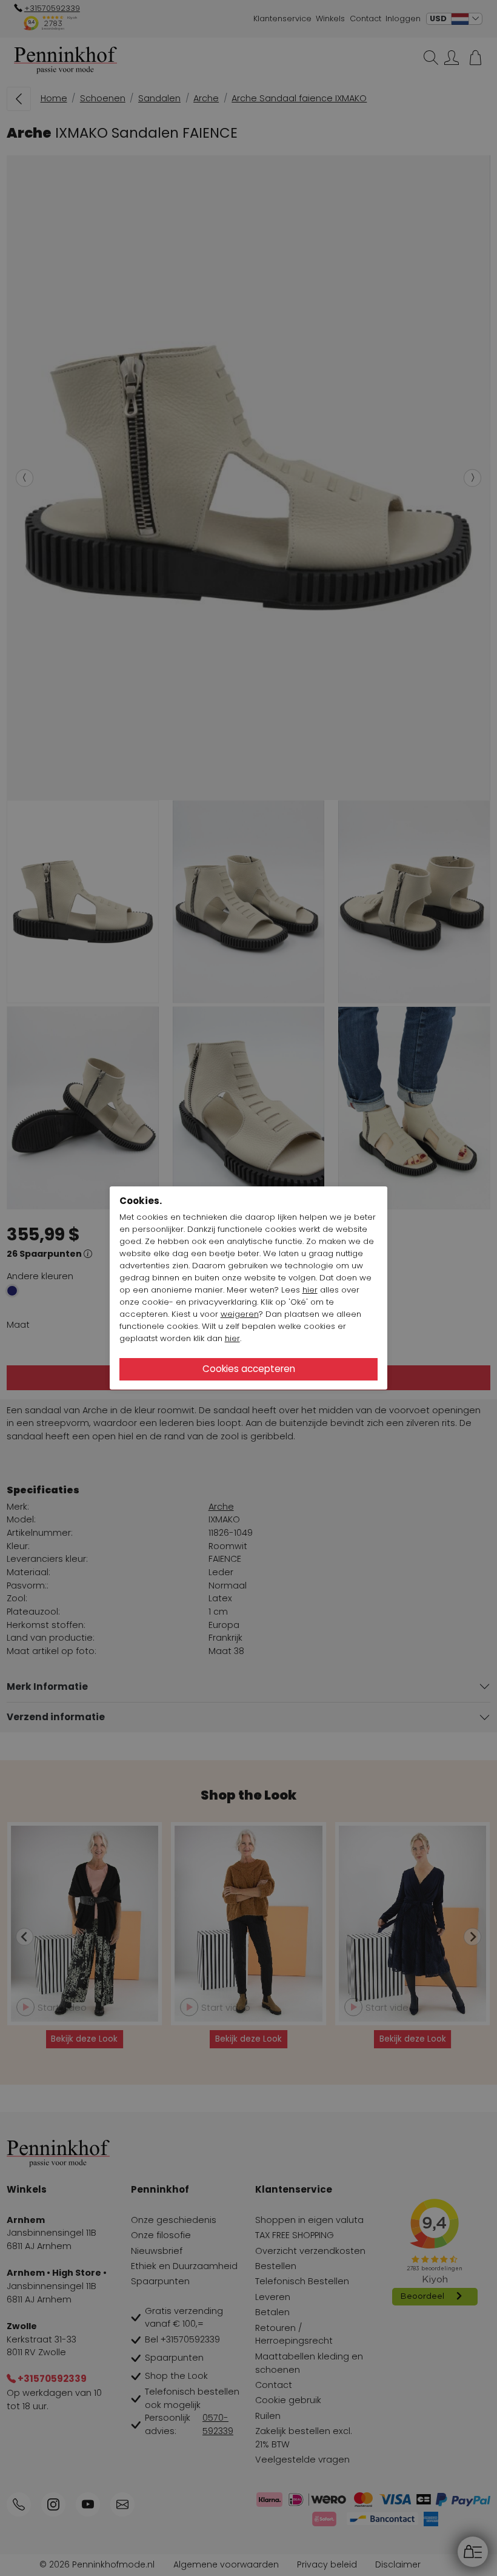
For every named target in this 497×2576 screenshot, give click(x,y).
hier (310, 1290)
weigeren (240, 1314)
